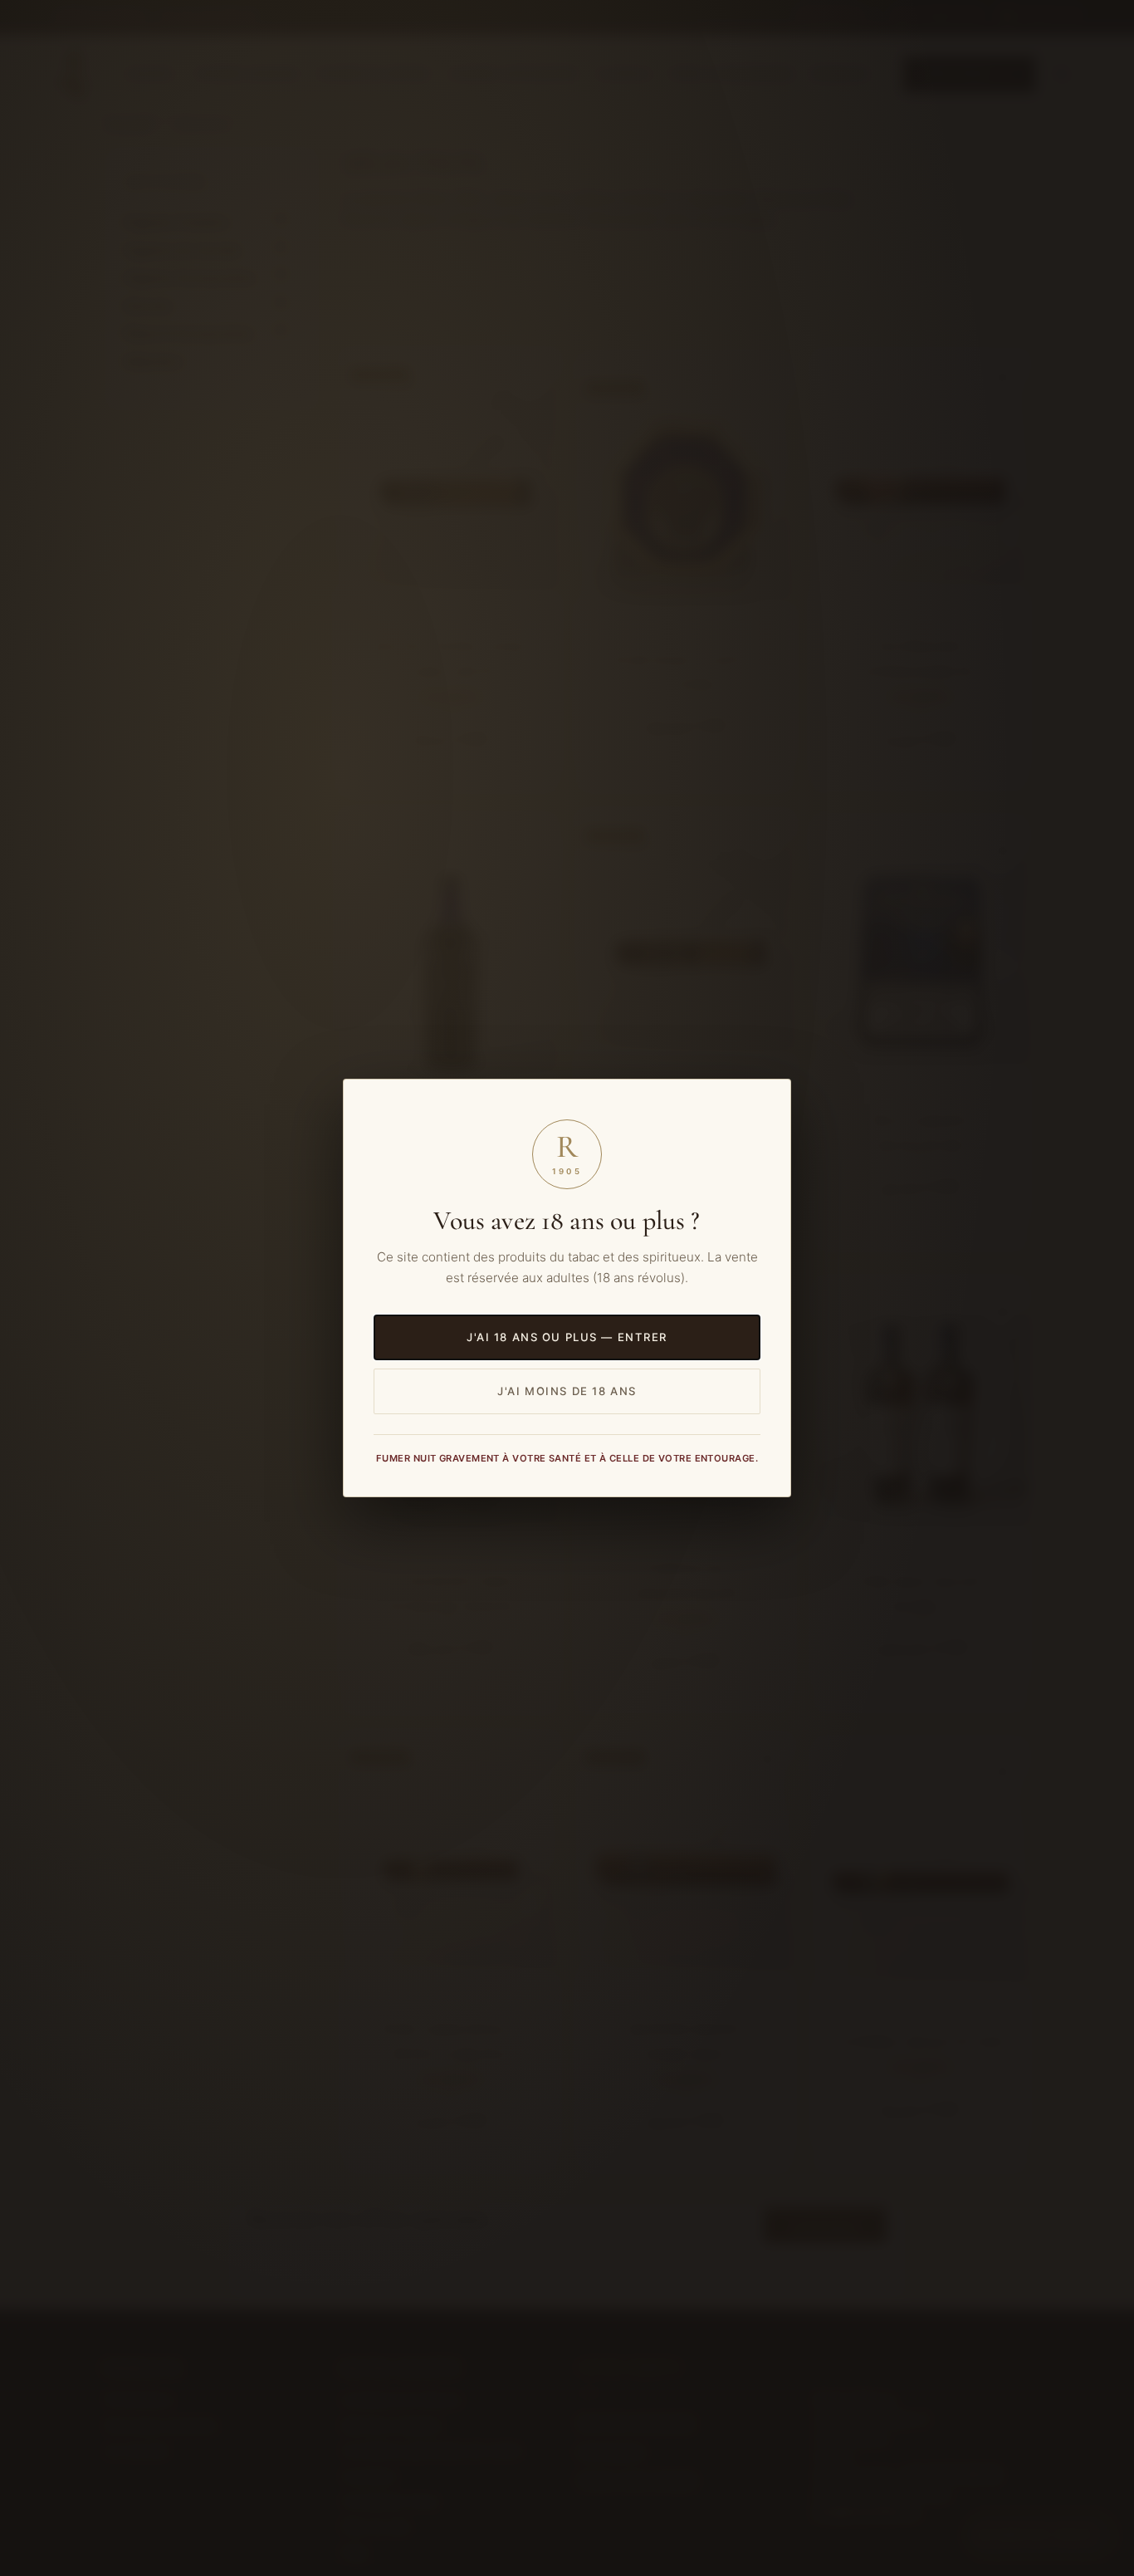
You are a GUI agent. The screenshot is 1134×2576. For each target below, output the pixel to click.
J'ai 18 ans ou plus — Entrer (567, 1337)
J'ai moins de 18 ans (567, 1391)
